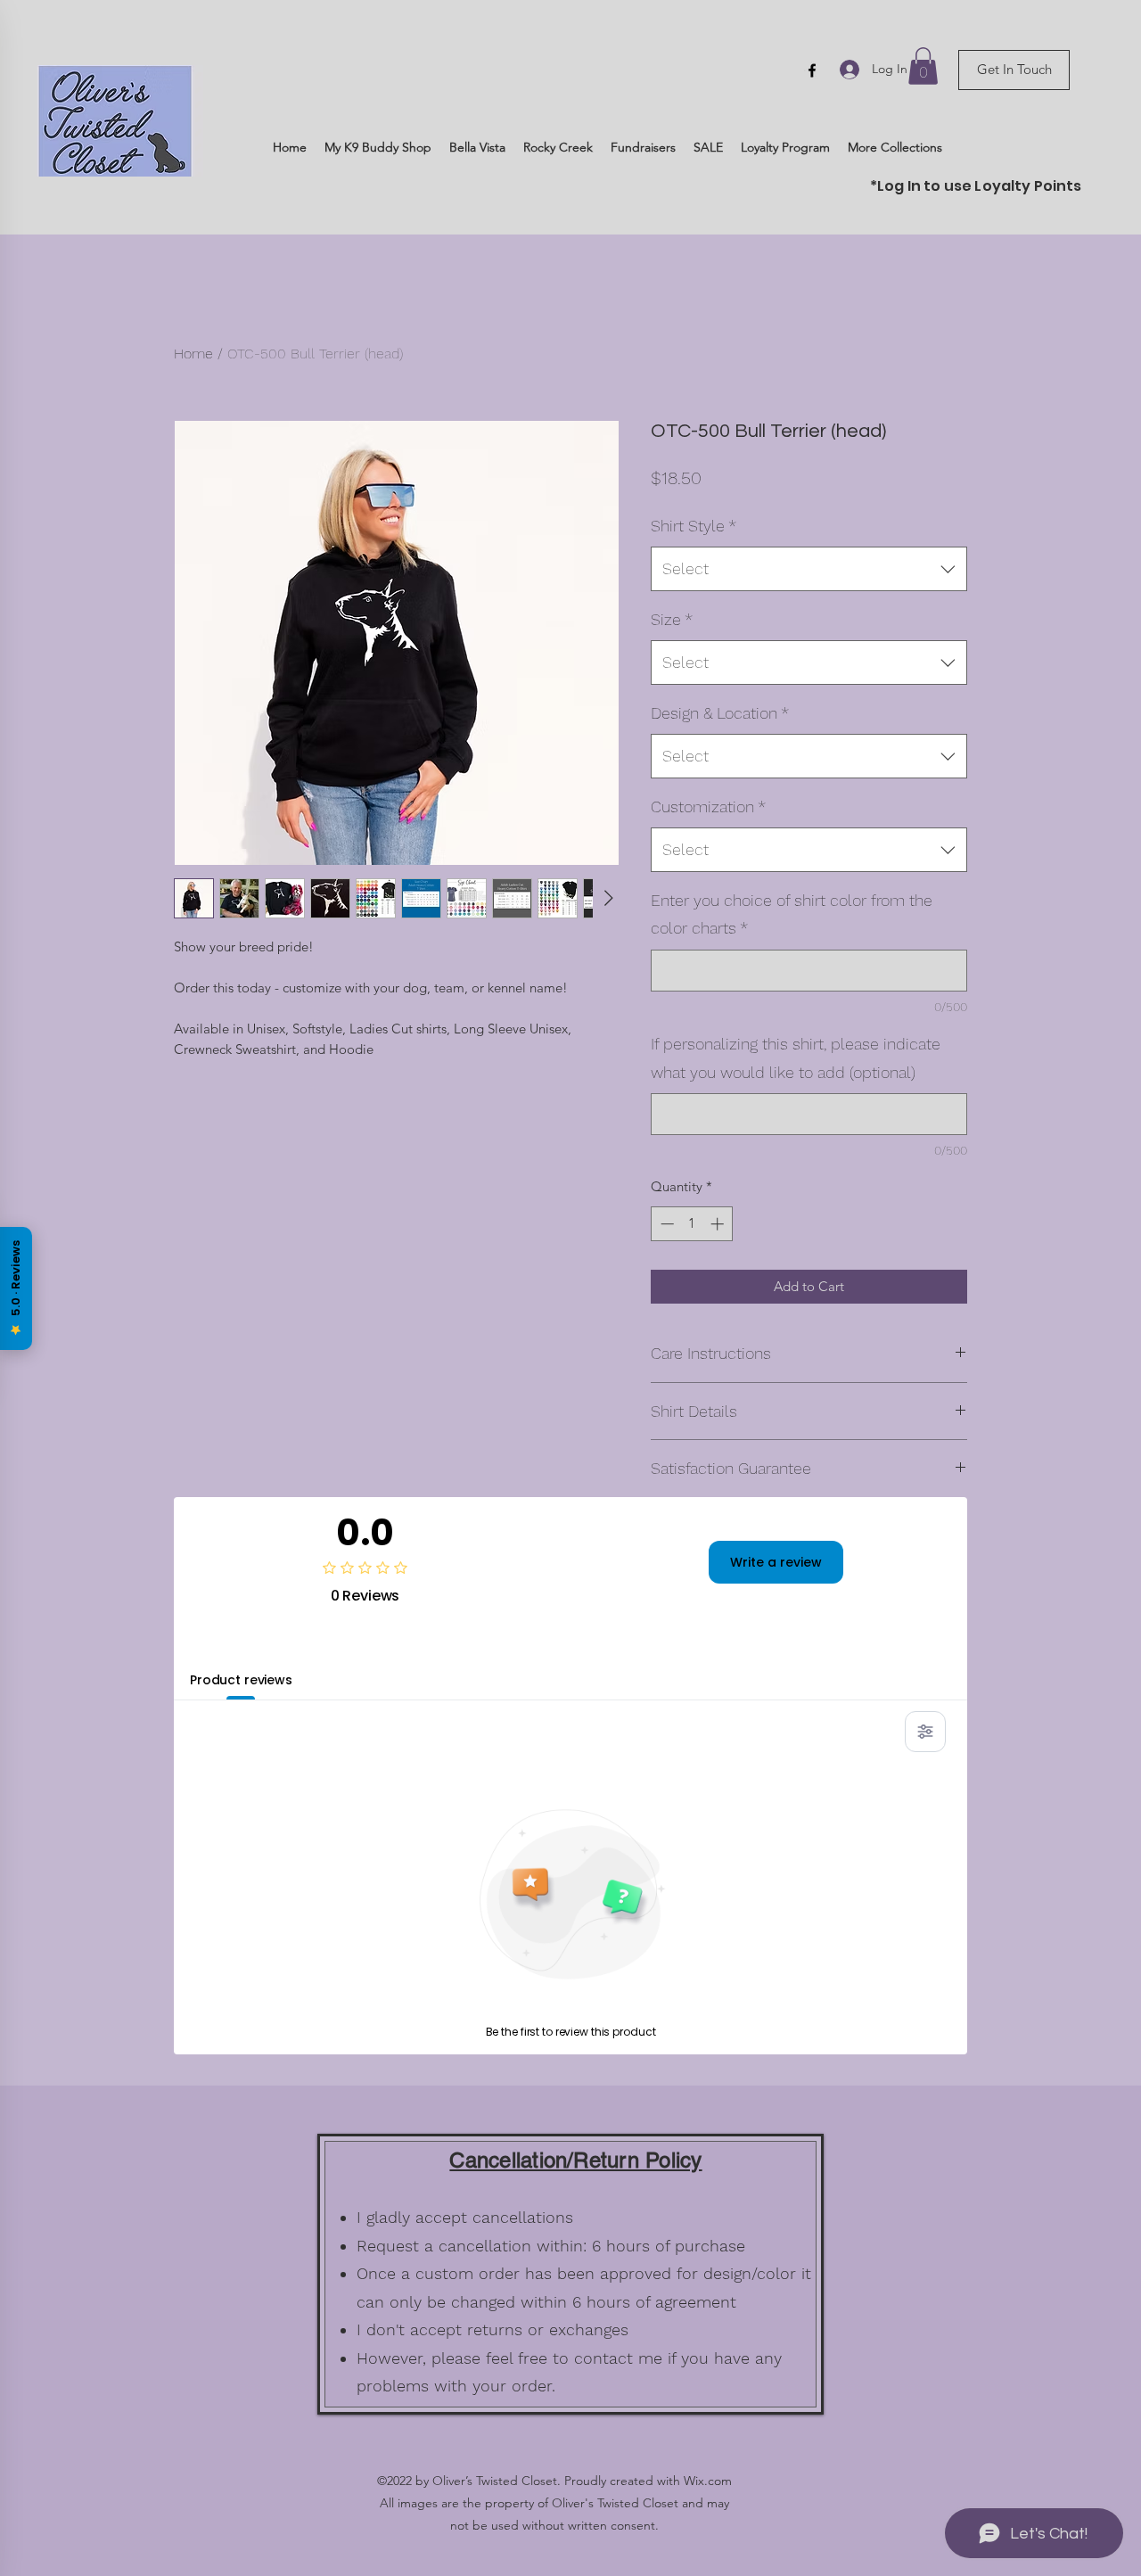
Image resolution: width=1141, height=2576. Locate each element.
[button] (923, 66)
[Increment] (719, 1224)
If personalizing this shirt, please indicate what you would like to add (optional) (796, 1058)
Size (672, 619)
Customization (708, 807)
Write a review (776, 1562)
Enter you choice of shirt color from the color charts (792, 914)
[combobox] (809, 569)
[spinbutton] (692, 1224)
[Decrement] (665, 1224)
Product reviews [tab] (241, 1680)
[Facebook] (812, 70)
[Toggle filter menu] (925, 1732)
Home (193, 354)
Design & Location (720, 713)
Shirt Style (694, 526)
